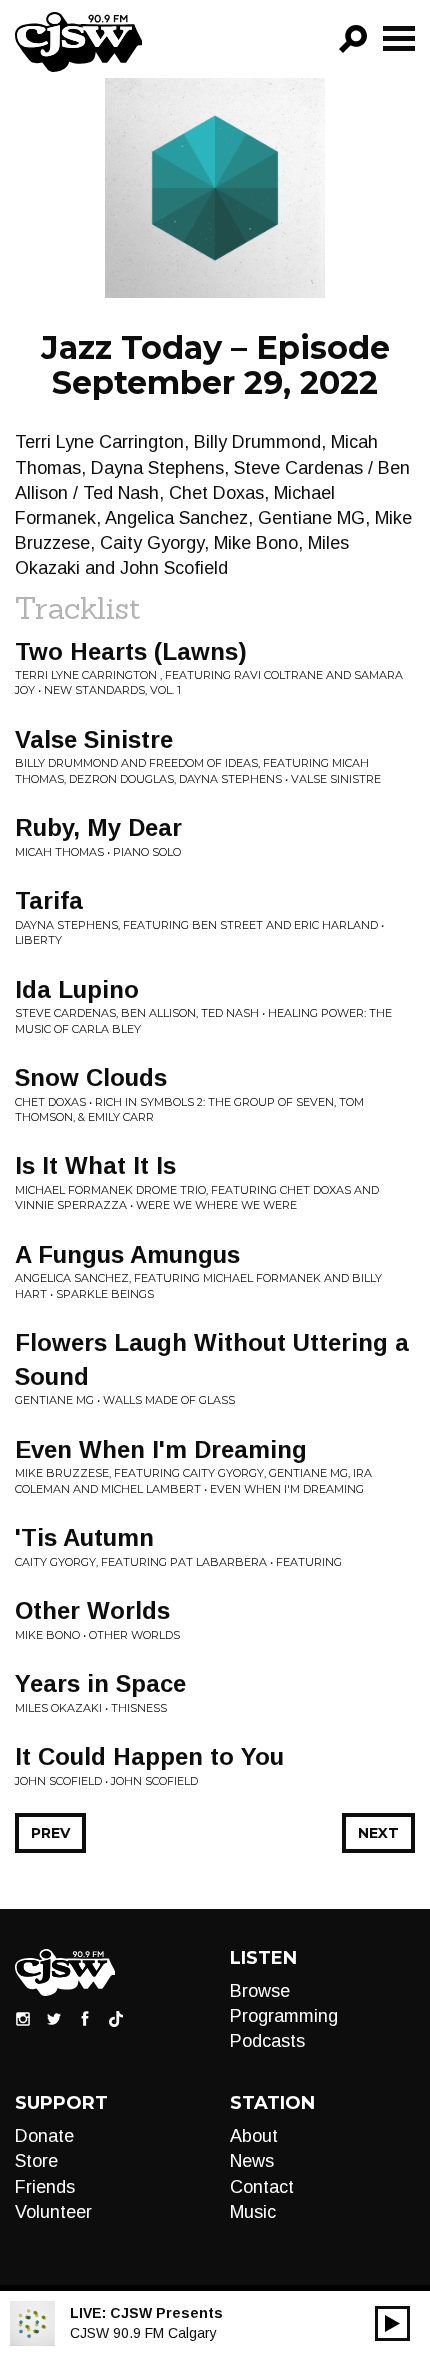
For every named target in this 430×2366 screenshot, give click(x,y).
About (254, 2136)
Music (253, 2212)
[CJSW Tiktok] (116, 2018)
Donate (44, 2136)
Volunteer (53, 2212)
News (252, 2161)
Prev (50, 1833)
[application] (392, 2323)
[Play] (392, 2323)
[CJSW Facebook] (85, 2018)
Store (36, 2161)
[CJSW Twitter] (54, 2018)
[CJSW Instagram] (23, 2018)
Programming (284, 2016)
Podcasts (267, 2041)
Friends (45, 2187)
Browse (260, 1991)
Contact (262, 2187)
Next (378, 1833)
